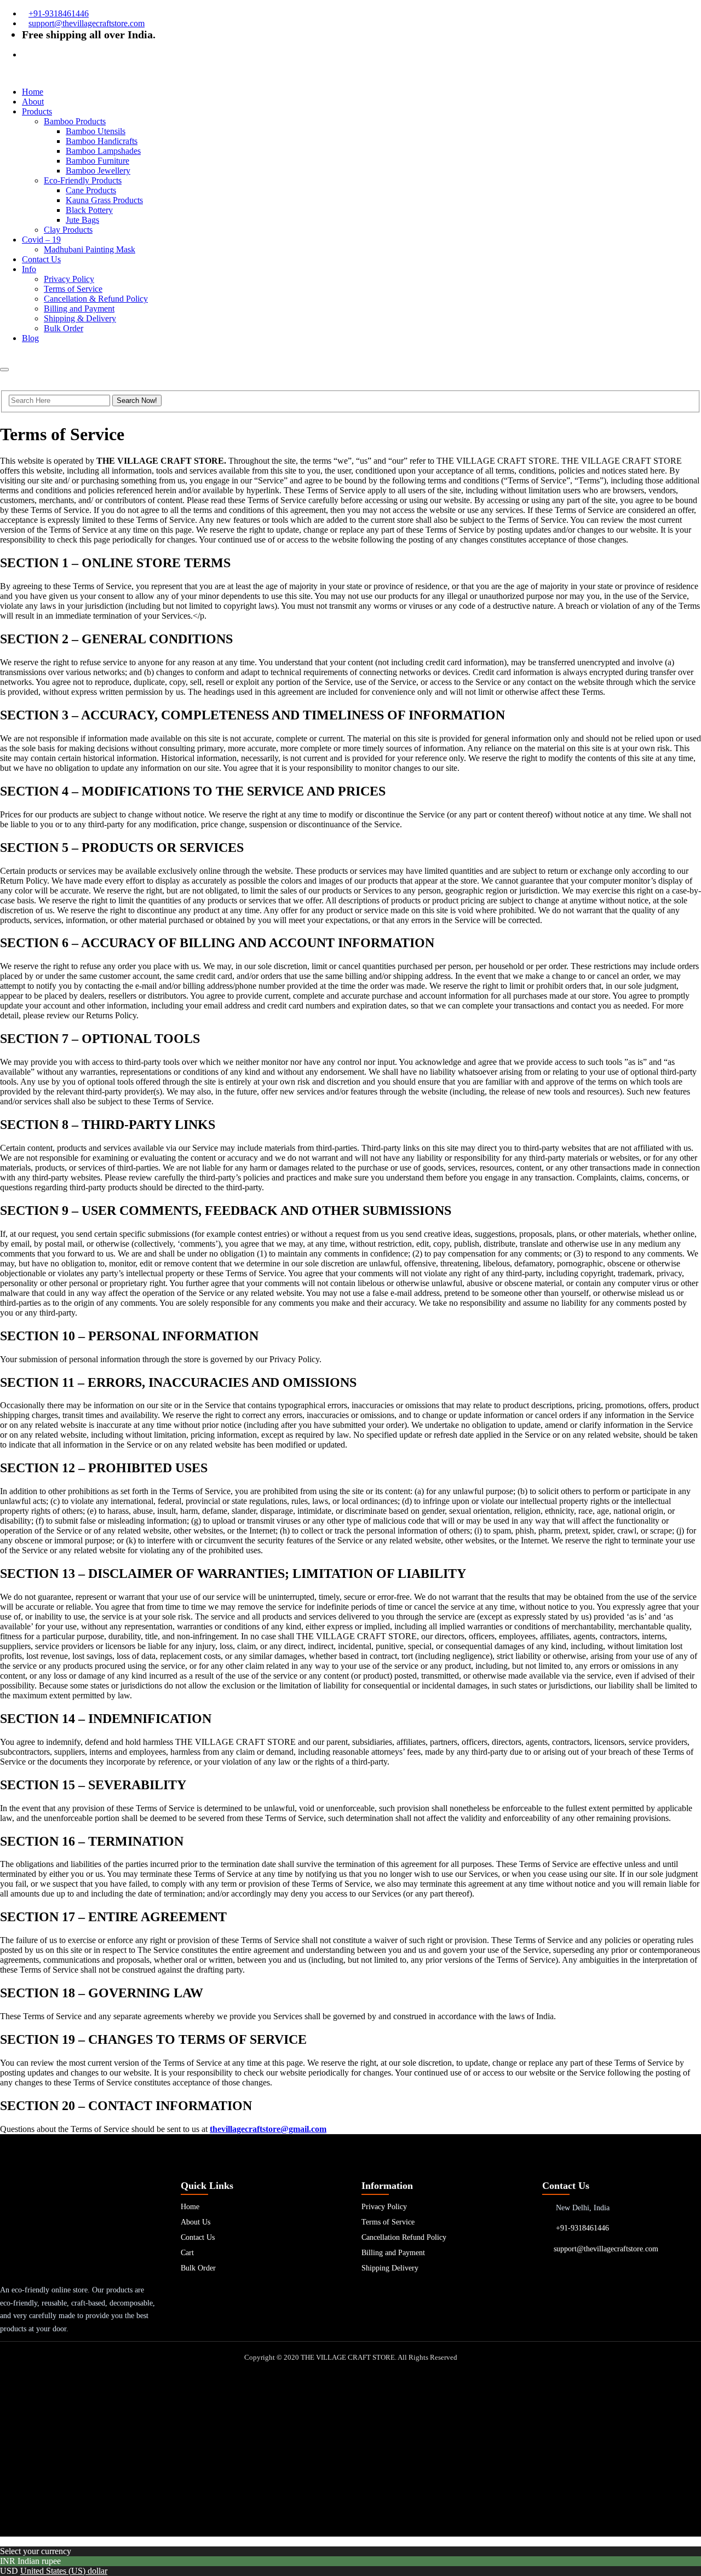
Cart (187, 2253)
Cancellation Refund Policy (404, 2237)
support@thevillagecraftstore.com (87, 23)
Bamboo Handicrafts (102, 141)
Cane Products (91, 190)
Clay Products (68, 230)
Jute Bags (82, 220)
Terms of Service (73, 289)
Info (29, 269)
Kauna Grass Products (104, 200)
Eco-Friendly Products (83, 180)
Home (33, 92)
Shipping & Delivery (80, 318)
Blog (30, 338)
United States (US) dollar (64, 2571)
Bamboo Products (75, 121)
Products (37, 111)
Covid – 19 (41, 240)
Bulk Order (64, 328)
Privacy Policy (69, 279)
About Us (196, 2222)
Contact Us (41, 259)
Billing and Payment (79, 309)
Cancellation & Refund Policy (96, 299)
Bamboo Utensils (96, 131)
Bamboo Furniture (97, 161)
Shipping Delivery (390, 2268)
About (33, 102)
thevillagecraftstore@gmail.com (268, 2129)
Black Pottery (89, 210)
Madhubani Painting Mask (90, 249)
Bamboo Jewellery (98, 171)
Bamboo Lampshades (103, 151)
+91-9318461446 (59, 13)
